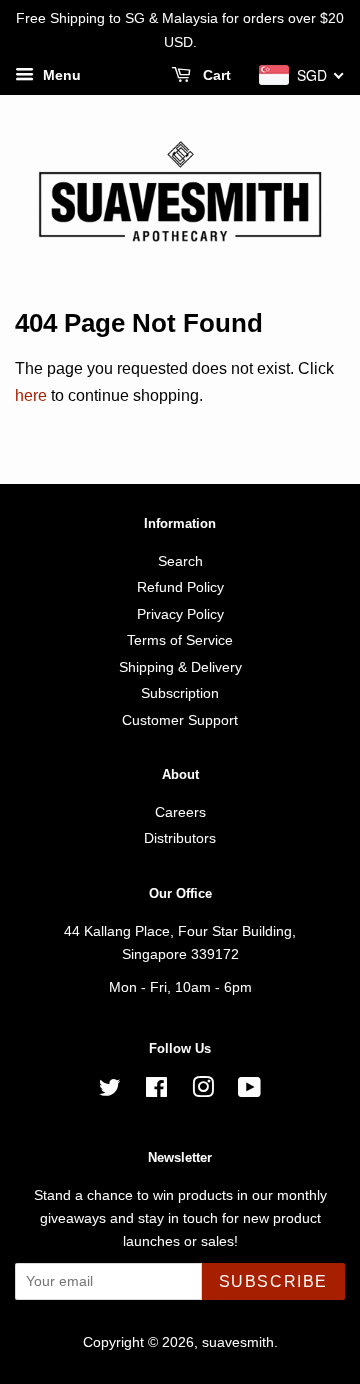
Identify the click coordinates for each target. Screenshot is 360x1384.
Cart (215, 75)
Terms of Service (180, 640)
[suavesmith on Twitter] (110, 1091)
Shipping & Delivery (180, 667)
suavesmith (238, 1342)
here (31, 395)
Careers (180, 812)
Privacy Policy (180, 614)
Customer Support (180, 720)
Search (180, 561)
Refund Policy (180, 587)
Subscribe (273, 1281)
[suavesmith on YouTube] (249, 1091)
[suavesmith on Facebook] (156, 1091)
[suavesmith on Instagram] (203, 1091)
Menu (60, 75)
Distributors (180, 838)
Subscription (180, 693)
